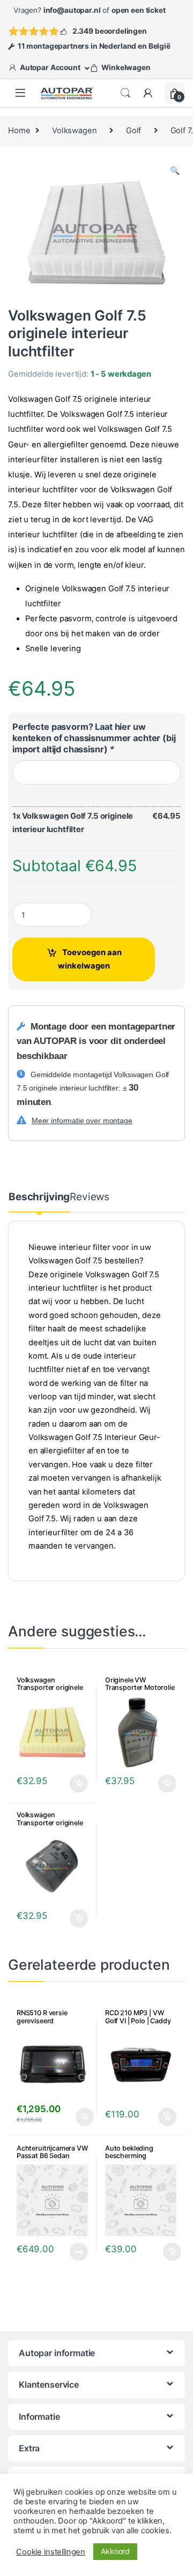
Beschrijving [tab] (39, 1197)
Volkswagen (75, 131)
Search (125, 93)
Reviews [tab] (90, 1197)
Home (19, 131)
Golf (133, 131)
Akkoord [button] (115, 2551)
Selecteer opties (72, 1784)
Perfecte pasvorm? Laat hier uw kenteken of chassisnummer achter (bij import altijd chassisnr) (94, 738)
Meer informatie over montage (82, 1121)
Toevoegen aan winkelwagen (90, 959)
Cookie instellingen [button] (51, 2552)
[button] (175, 171)
